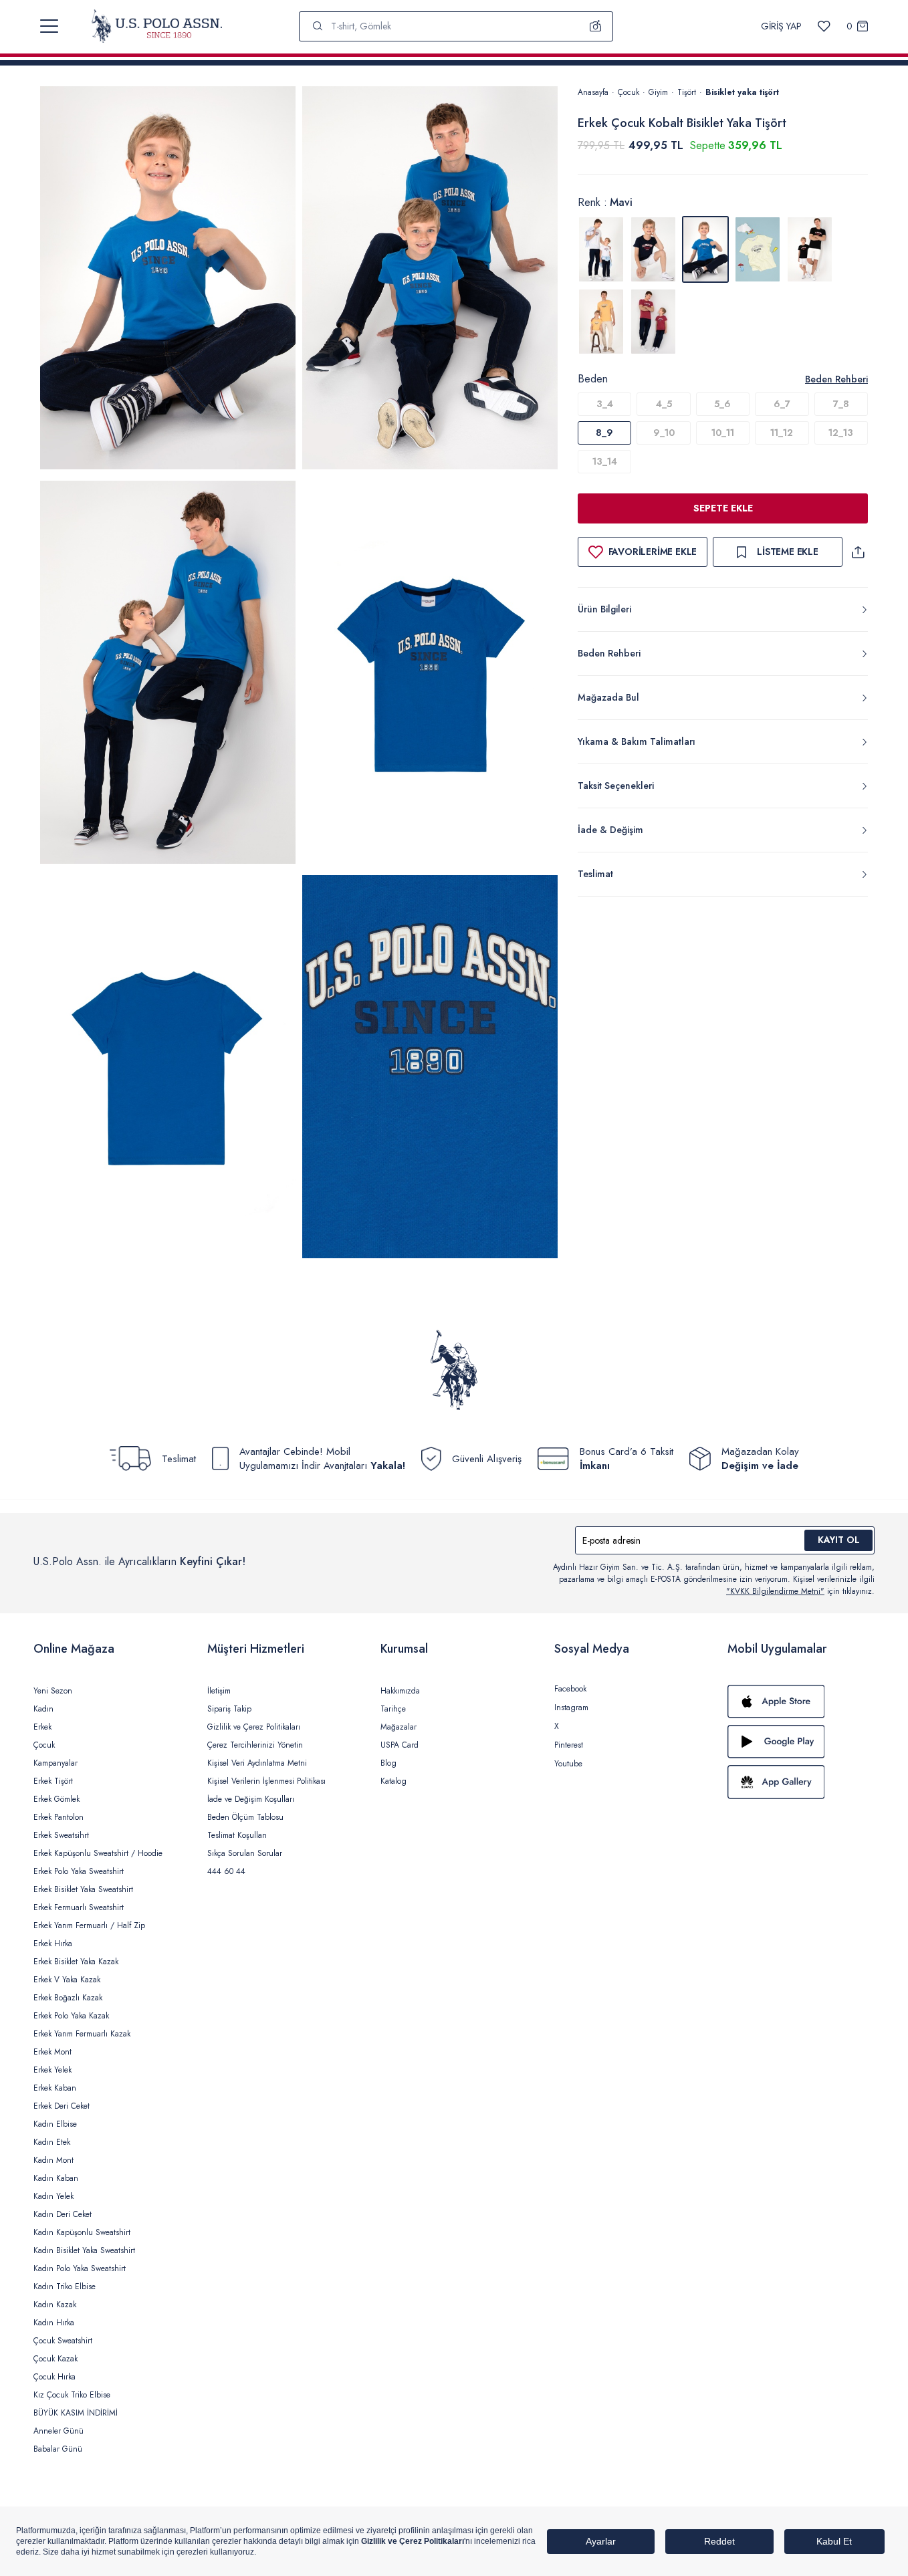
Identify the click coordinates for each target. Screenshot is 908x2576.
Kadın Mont (53, 2160)
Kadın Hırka (54, 2323)
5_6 (722, 404)
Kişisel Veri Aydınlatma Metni (257, 1763)
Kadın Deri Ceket (63, 2214)
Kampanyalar (55, 1763)
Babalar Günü (58, 2449)
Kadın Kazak (55, 2305)
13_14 (605, 461)
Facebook (570, 1689)
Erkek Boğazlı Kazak (68, 1998)
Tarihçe (393, 1709)
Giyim (658, 92)
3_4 (605, 404)
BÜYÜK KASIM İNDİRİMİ (76, 2413)
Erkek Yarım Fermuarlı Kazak (82, 2034)
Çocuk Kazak (55, 2359)
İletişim (219, 1691)
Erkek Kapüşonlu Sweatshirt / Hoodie (98, 1853)
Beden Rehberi (836, 379)
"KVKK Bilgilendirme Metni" (775, 1591)
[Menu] (49, 26)
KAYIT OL (839, 1540)
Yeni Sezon (53, 1691)
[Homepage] (157, 26)
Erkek (42, 1727)
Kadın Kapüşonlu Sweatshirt (82, 2232)
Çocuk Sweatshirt (63, 2341)
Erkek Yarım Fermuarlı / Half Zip (89, 1925)
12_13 (841, 433)
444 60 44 (226, 1871)
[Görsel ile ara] (596, 26)
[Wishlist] (824, 26)
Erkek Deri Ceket (62, 2106)
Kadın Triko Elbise (65, 2287)
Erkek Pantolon (59, 1817)
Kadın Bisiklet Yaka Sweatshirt (84, 2250)
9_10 (664, 433)
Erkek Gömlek (56, 1799)
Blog (388, 1763)
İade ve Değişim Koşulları (251, 1799)
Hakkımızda (400, 1691)
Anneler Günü (59, 2431)
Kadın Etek (52, 2142)
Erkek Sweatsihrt (61, 1835)
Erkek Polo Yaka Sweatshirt (79, 1871)
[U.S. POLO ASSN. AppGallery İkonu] (801, 1782)
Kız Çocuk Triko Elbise (72, 2395)
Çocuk (629, 92)
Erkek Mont (52, 2052)
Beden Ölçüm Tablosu (245, 1817)
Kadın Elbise (55, 2124)
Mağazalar (399, 1727)
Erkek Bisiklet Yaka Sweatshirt (83, 1889)
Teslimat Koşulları (237, 1835)
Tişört (687, 92)
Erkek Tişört (53, 1781)
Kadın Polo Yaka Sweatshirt (80, 2268)
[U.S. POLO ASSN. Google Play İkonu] (801, 1742)
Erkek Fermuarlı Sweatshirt (79, 1907)
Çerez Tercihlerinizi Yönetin (255, 1745)
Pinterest (569, 1745)
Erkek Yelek (52, 2070)
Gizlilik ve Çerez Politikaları (254, 1727)
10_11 (723, 433)
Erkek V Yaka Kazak (67, 1980)
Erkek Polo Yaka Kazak (71, 2016)
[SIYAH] (810, 249)
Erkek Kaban (55, 2088)
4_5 (664, 404)
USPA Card (400, 1745)
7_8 (841, 404)
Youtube (568, 1764)
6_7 (782, 404)
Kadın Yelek (53, 2196)
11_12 (782, 433)
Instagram (571, 1708)
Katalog (393, 1781)
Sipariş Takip (229, 1709)
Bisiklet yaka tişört (742, 92)
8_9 (604, 433)
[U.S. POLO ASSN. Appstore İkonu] (801, 1702)
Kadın (43, 1709)
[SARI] (758, 249)
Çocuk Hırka (54, 2377)
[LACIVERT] (653, 249)
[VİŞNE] (653, 322)
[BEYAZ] (601, 249)
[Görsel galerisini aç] (168, 280)
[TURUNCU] (601, 322)
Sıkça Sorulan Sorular (245, 1853)
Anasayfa (593, 92)
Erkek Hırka (53, 1944)
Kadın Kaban (56, 2178)
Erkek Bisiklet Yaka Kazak (76, 1962)
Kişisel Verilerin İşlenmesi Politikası (266, 1781)
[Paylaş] (858, 552)
